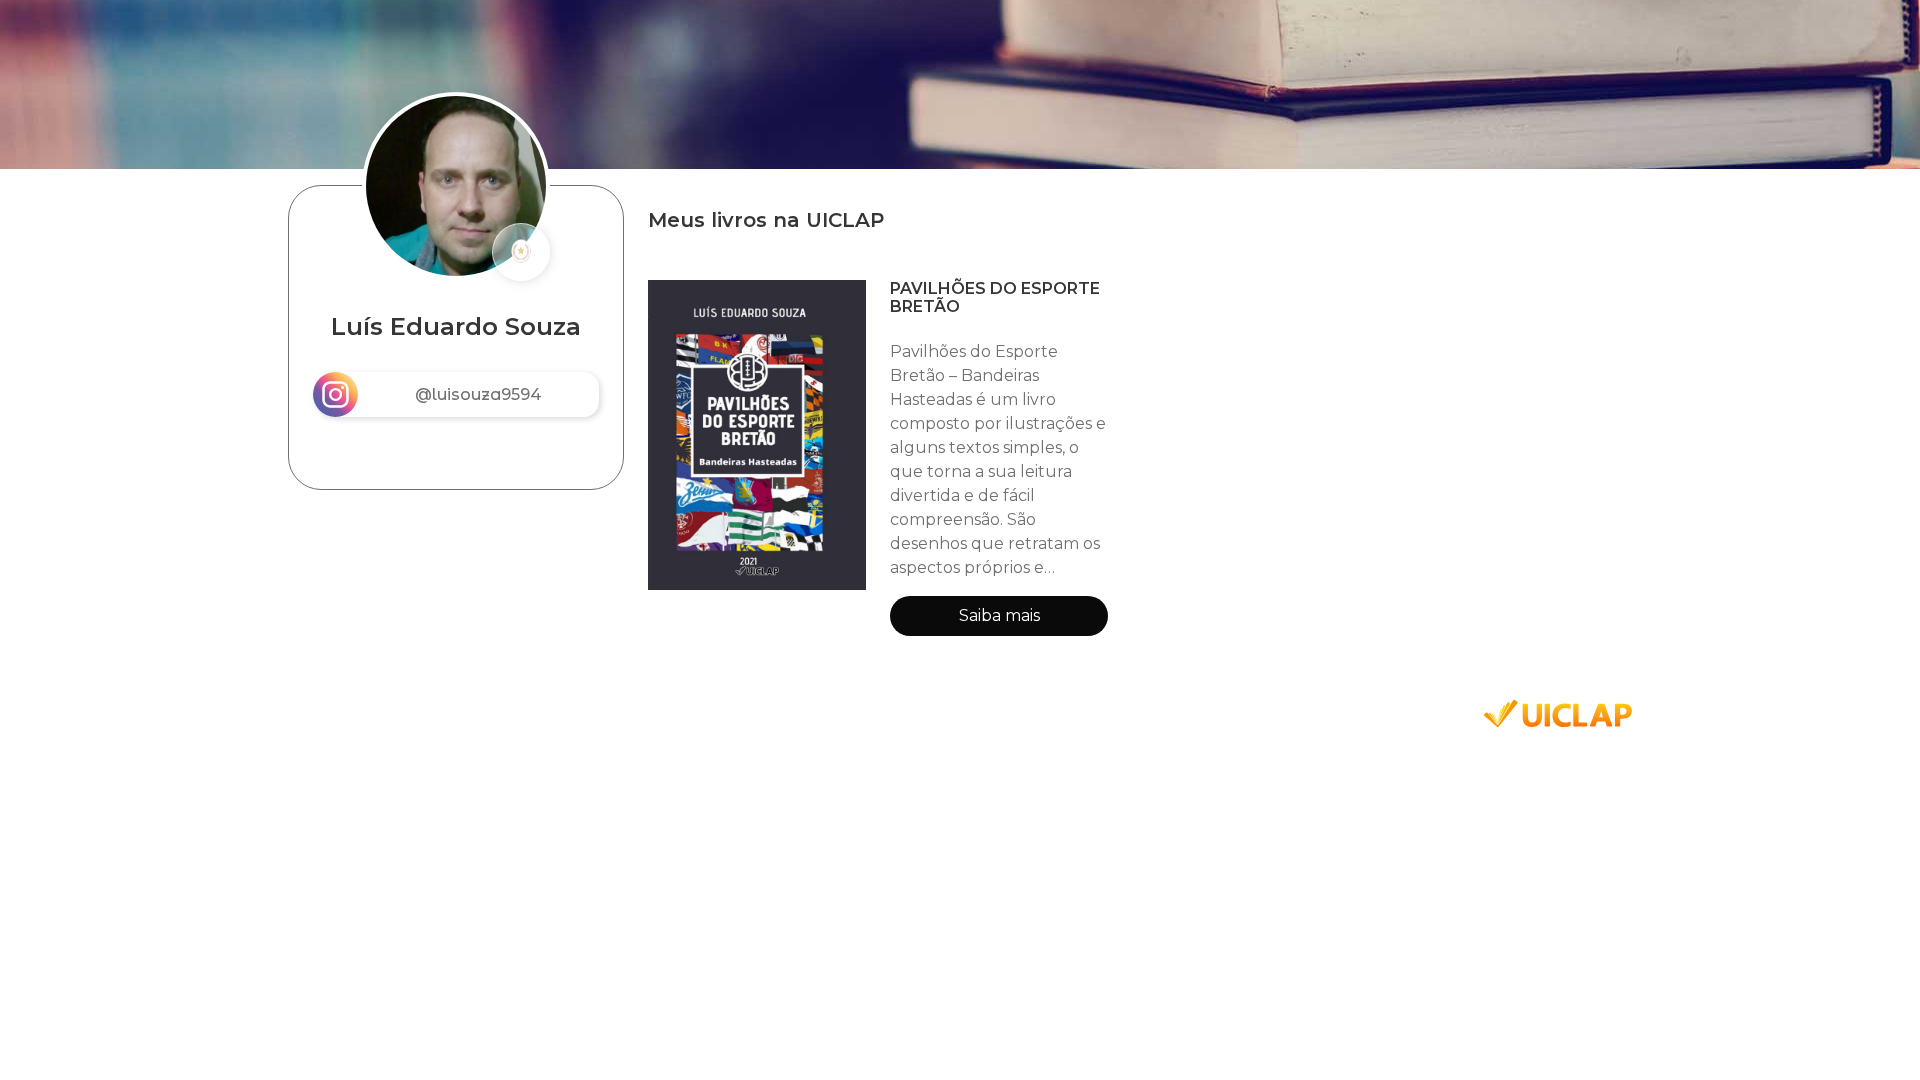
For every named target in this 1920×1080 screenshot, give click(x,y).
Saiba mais (999, 615)
